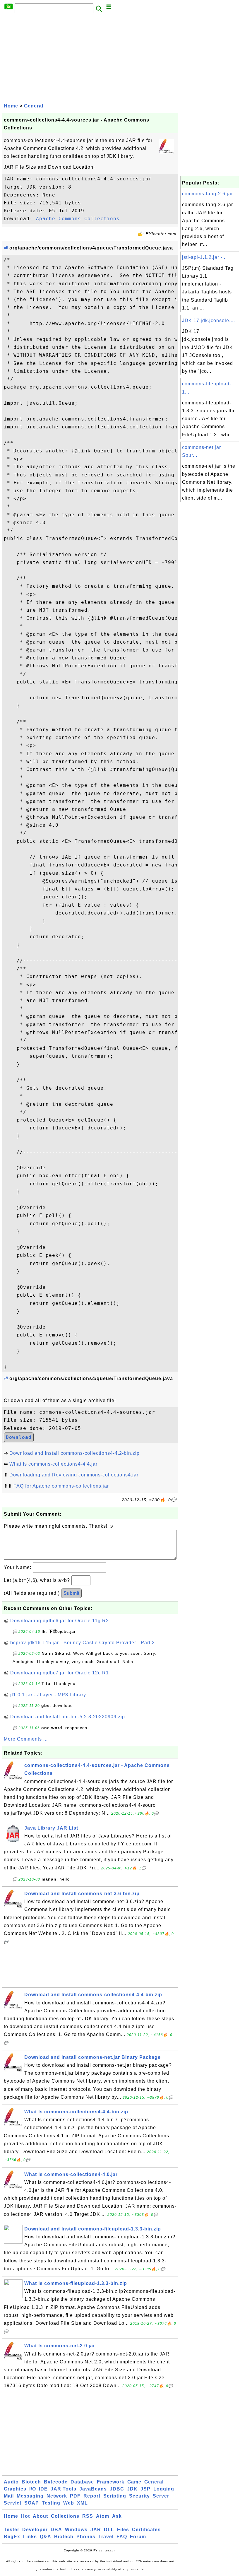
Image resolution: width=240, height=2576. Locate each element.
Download (19, 1437)
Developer (35, 2530)
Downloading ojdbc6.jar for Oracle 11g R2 (60, 1621)
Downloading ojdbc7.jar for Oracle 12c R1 (60, 1673)
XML (82, 2503)
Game (134, 2482)
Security (139, 2496)
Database (82, 2482)
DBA (56, 2530)
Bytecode (56, 2482)
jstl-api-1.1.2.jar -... (204, 257)
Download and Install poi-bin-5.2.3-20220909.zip (68, 1717)
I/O (33, 2489)
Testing (51, 2503)
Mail (9, 2496)
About (40, 2516)
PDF (75, 2496)
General (34, 106)
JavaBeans (93, 2489)
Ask (117, 2516)
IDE (43, 2489)
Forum (138, 2537)
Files (123, 2530)
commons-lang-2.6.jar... (210, 194)
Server (161, 2496)
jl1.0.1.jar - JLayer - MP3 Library (48, 1695)
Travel (106, 2537)
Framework (111, 2482)
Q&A (46, 2537)
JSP (145, 2489)
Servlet (13, 2503)
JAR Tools (64, 2489)
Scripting (115, 2496)
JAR (96, 2530)
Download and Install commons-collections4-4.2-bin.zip (74, 1453)
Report (92, 2496)
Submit (71, 1593)
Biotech (31, 2482)
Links (30, 2537)
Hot (25, 2516)
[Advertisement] (90, 58)
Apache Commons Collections (78, 219)
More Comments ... (26, 1739)
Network (57, 2496)
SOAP (32, 2503)
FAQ (122, 2537)
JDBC (117, 2489)
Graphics (15, 2489)
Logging (164, 2489)
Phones (86, 2537)
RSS (88, 2516)
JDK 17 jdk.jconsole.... (209, 320)
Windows (76, 2530)
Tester (12, 2530)
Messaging (30, 2496)
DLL (109, 2530)
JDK (132, 2489)
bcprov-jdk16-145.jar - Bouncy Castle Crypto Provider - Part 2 (83, 1643)
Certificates (146, 2530)
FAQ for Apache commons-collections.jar (61, 1486)
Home (11, 106)
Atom (103, 2516)
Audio (11, 2482)
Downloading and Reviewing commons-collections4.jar (74, 1475)
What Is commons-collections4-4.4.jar (53, 1464)
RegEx (12, 2537)
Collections (65, 2516)
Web (69, 2503)
